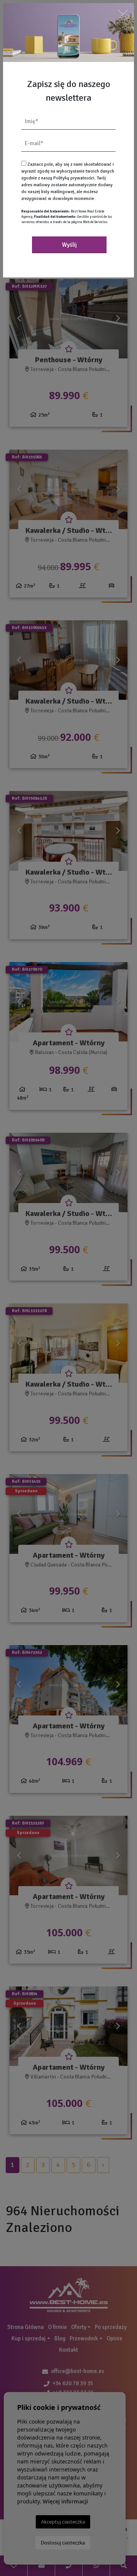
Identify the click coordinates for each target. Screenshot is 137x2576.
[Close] (123, 14)
